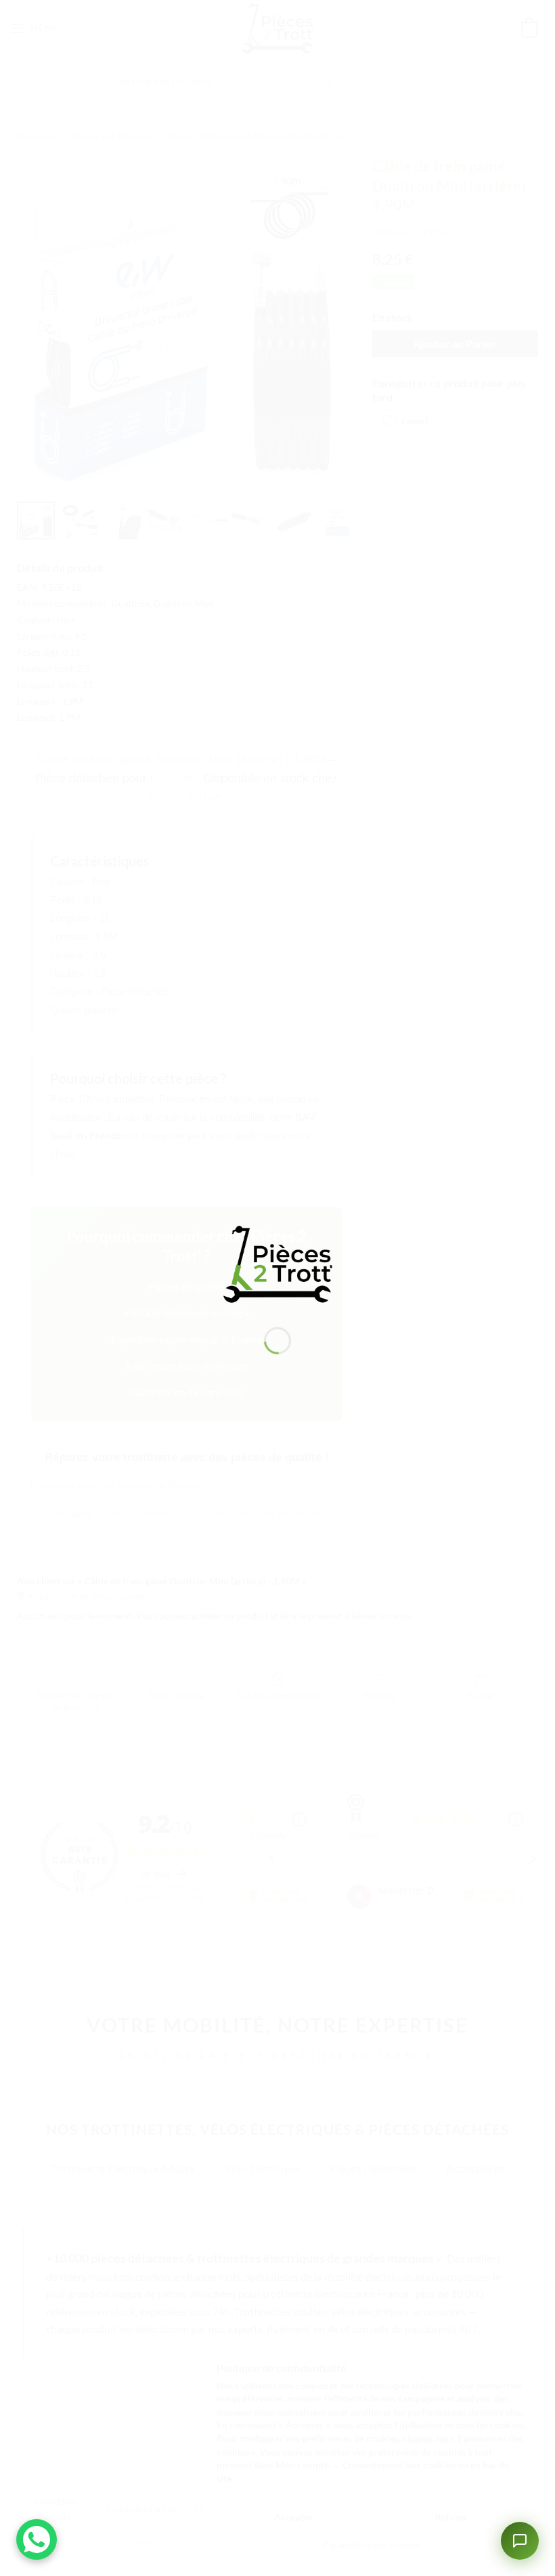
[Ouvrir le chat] (520, 2541)
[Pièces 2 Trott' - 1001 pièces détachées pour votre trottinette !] (277, 1263)
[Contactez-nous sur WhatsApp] (37, 2539)
